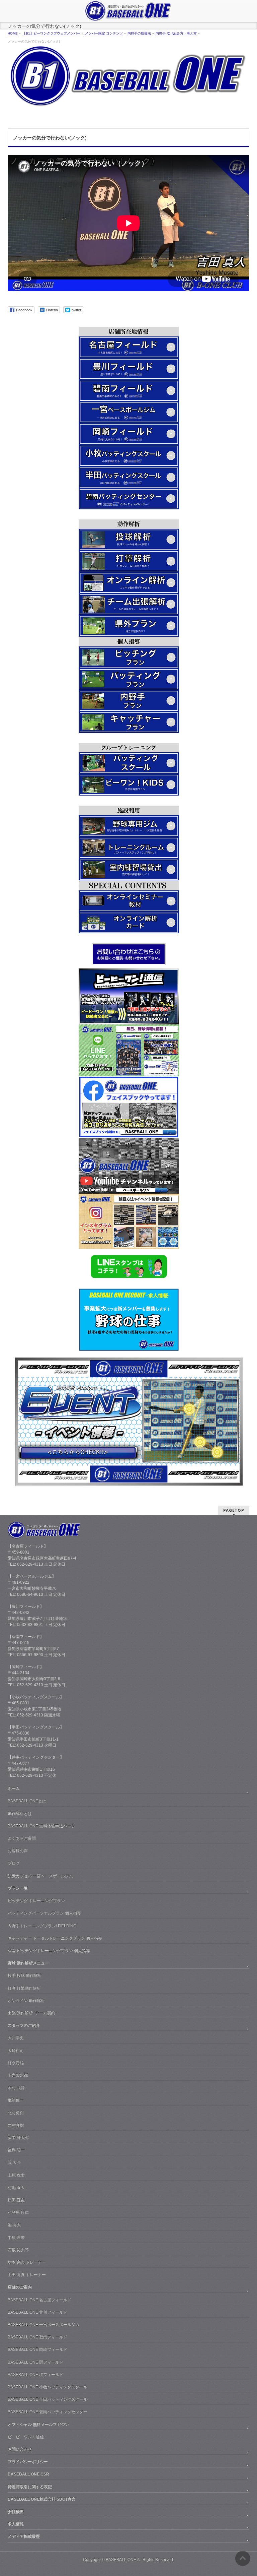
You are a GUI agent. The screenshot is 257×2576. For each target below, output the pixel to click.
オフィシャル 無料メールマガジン (38, 2425)
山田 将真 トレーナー (27, 2275)
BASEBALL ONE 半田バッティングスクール (48, 2399)
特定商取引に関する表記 (30, 2487)
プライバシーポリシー (28, 2462)
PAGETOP (234, 1510)
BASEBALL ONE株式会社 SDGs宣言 (42, 2499)
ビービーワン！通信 (26, 2437)
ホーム (14, 1788)
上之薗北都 (18, 2075)
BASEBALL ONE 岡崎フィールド (37, 2349)
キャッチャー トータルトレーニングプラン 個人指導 (55, 1938)
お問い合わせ (20, 2449)
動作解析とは (20, 1814)
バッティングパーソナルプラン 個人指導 (44, 1913)
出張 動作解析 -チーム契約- (32, 2013)
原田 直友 (16, 2200)
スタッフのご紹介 (24, 2025)
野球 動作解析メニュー (28, 1963)
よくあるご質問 (22, 1838)
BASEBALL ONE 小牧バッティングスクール (48, 2387)
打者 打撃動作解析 (24, 1988)
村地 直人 (16, 2188)
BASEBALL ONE (121, 2560)
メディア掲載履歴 (24, 2536)
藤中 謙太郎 (18, 2138)
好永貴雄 (16, 2063)
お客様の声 (18, 1851)
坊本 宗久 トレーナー (27, 2262)
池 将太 (14, 2225)
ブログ (14, 1863)
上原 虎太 (16, 2175)
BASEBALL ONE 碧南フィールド (37, 2337)
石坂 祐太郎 (18, 2250)
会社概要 (16, 2512)
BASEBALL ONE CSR (28, 2474)
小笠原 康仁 (18, 2212)
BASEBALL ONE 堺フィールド (35, 2375)
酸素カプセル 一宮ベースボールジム (40, 1876)
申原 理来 (16, 2238)
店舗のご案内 (20, 2287)
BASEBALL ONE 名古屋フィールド (39, 2300)
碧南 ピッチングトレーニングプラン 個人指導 (49, 1951)
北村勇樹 (16, 2113)
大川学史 (16, 2038)
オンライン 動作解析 (26, 2001)
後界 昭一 (16, 2150)
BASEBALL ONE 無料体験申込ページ (41, 1826)
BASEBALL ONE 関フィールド (35, 2362)
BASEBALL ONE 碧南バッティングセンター (48, 2412)
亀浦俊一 (16, 2100)
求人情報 (16, 2524)
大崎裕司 (16, 2051)
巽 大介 (14, 2162)
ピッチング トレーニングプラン (36, 1901)
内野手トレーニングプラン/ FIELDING (42, 1926)
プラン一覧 (18, 1888)
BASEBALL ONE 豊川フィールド (37, 2312)
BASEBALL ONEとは (27, 1801)
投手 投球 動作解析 (25, 1975)
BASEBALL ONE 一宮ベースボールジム (44, 2325)
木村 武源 (16, 2088)
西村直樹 (16, 2125)
